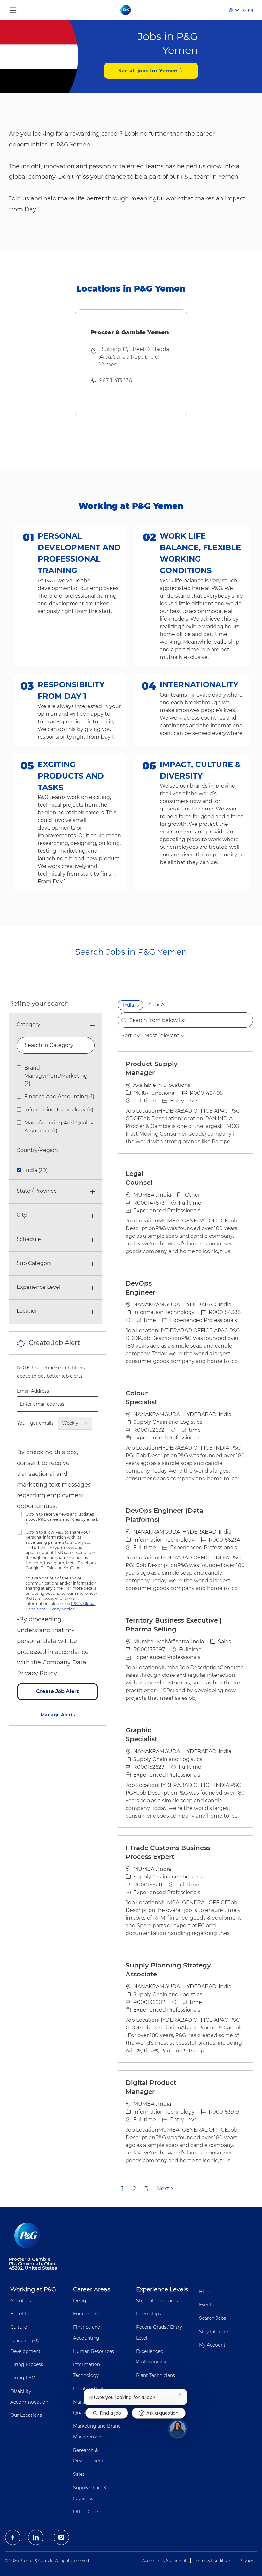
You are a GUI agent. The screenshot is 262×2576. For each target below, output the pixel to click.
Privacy (246, 2561)
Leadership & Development (25, 2346)
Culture (19, 2327)
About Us (21, 2301)
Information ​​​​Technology (87, 2370)
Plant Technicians (156, 2375)
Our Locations (26, 2415)
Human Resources (94, 2351)
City (22, 1215)
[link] (58, 1715)
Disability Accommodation (29, 2397)
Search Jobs (212, 2318)
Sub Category (34, 1263)
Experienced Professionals (151, 2357)
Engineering (87, 2314)
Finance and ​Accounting (87, 2333)
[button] (138, 1005)
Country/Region (37, 1150)
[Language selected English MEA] (234, 10)
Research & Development (88, 2456)
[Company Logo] (126, 10)
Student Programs (157, 2301)
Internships (149, 2314)
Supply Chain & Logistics (90, 2493)
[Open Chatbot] (178, 2429)
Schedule (29, 1239)
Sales (79, 2474)
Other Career (88, 2512)
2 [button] (134, 2189)
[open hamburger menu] (13, 9)
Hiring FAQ (23, 2378)
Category (28, 1024)
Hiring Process (27, 2364)
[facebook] (13, 2537)
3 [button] (146, 2189)
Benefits (19, 2314)
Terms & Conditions (213, 2561)
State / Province (37, 1191)
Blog (204, 2292)
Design (81, 2301)
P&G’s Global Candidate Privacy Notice (60, 1606)
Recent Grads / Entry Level (159, 2333)
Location (28, 1311)
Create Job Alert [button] (58, 1691)
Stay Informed (215, 2332)
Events (206, 2305)
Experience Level (39, 1287)
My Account (212, 2345)
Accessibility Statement (164, 2561)
